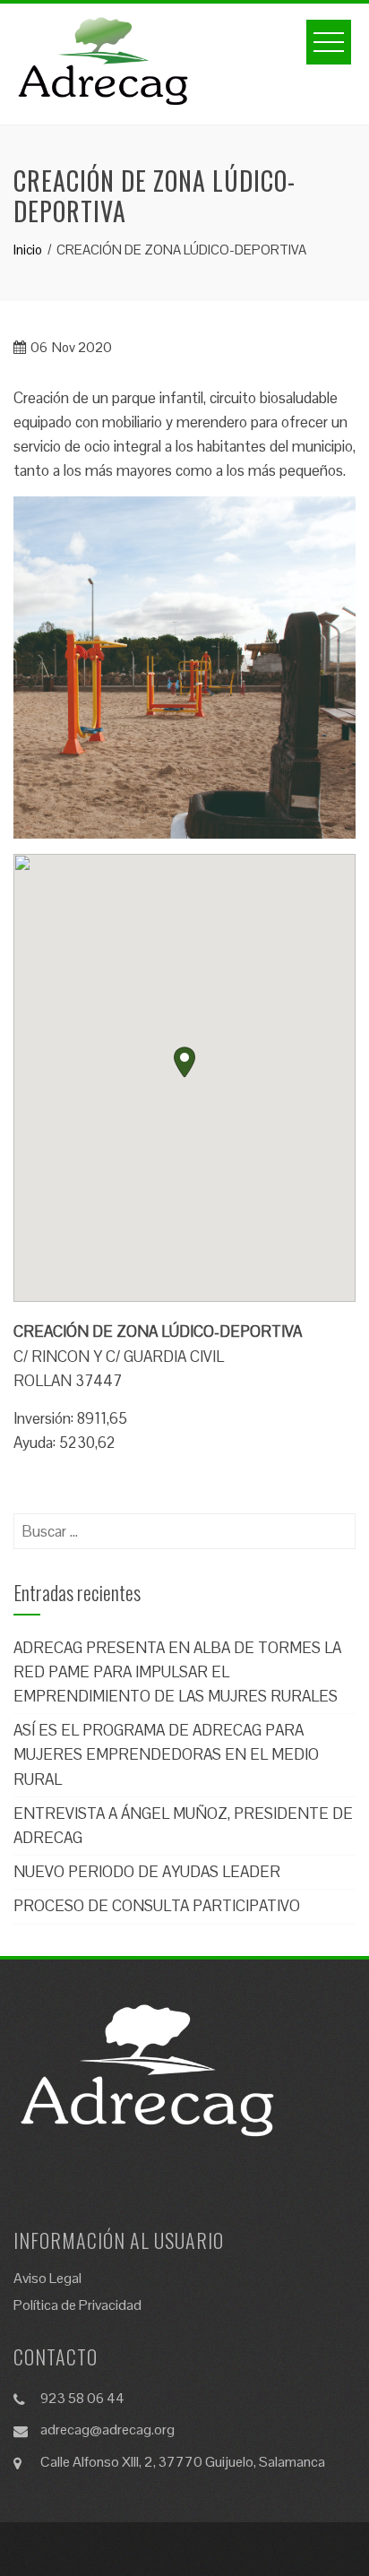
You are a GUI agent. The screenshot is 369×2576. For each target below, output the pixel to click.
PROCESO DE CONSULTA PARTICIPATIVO (157, 1906)
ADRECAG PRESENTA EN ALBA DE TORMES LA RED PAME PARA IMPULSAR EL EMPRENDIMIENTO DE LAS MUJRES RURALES (177, 1672)
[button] (184, 1062)
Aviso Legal (47, 2278)
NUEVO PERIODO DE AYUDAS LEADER (147, 1872)
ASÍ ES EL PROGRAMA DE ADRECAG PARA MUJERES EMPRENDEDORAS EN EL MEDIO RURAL (166, 1754)
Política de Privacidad (77, 2305)
